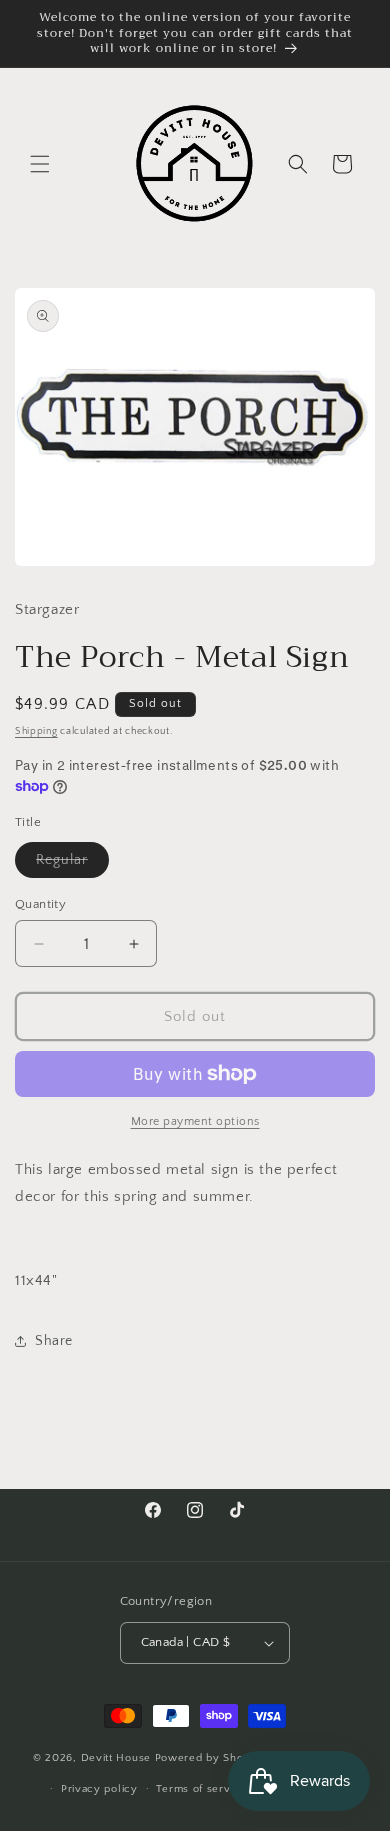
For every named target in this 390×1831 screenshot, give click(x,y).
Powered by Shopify (209, 1758)
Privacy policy (99, 1789)
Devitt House (118, 1758)
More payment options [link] (195, 1121)
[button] (40, 164)
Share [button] (54, 1341)
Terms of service (201, 1789)
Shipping (36, 731)
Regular (72, 864)
